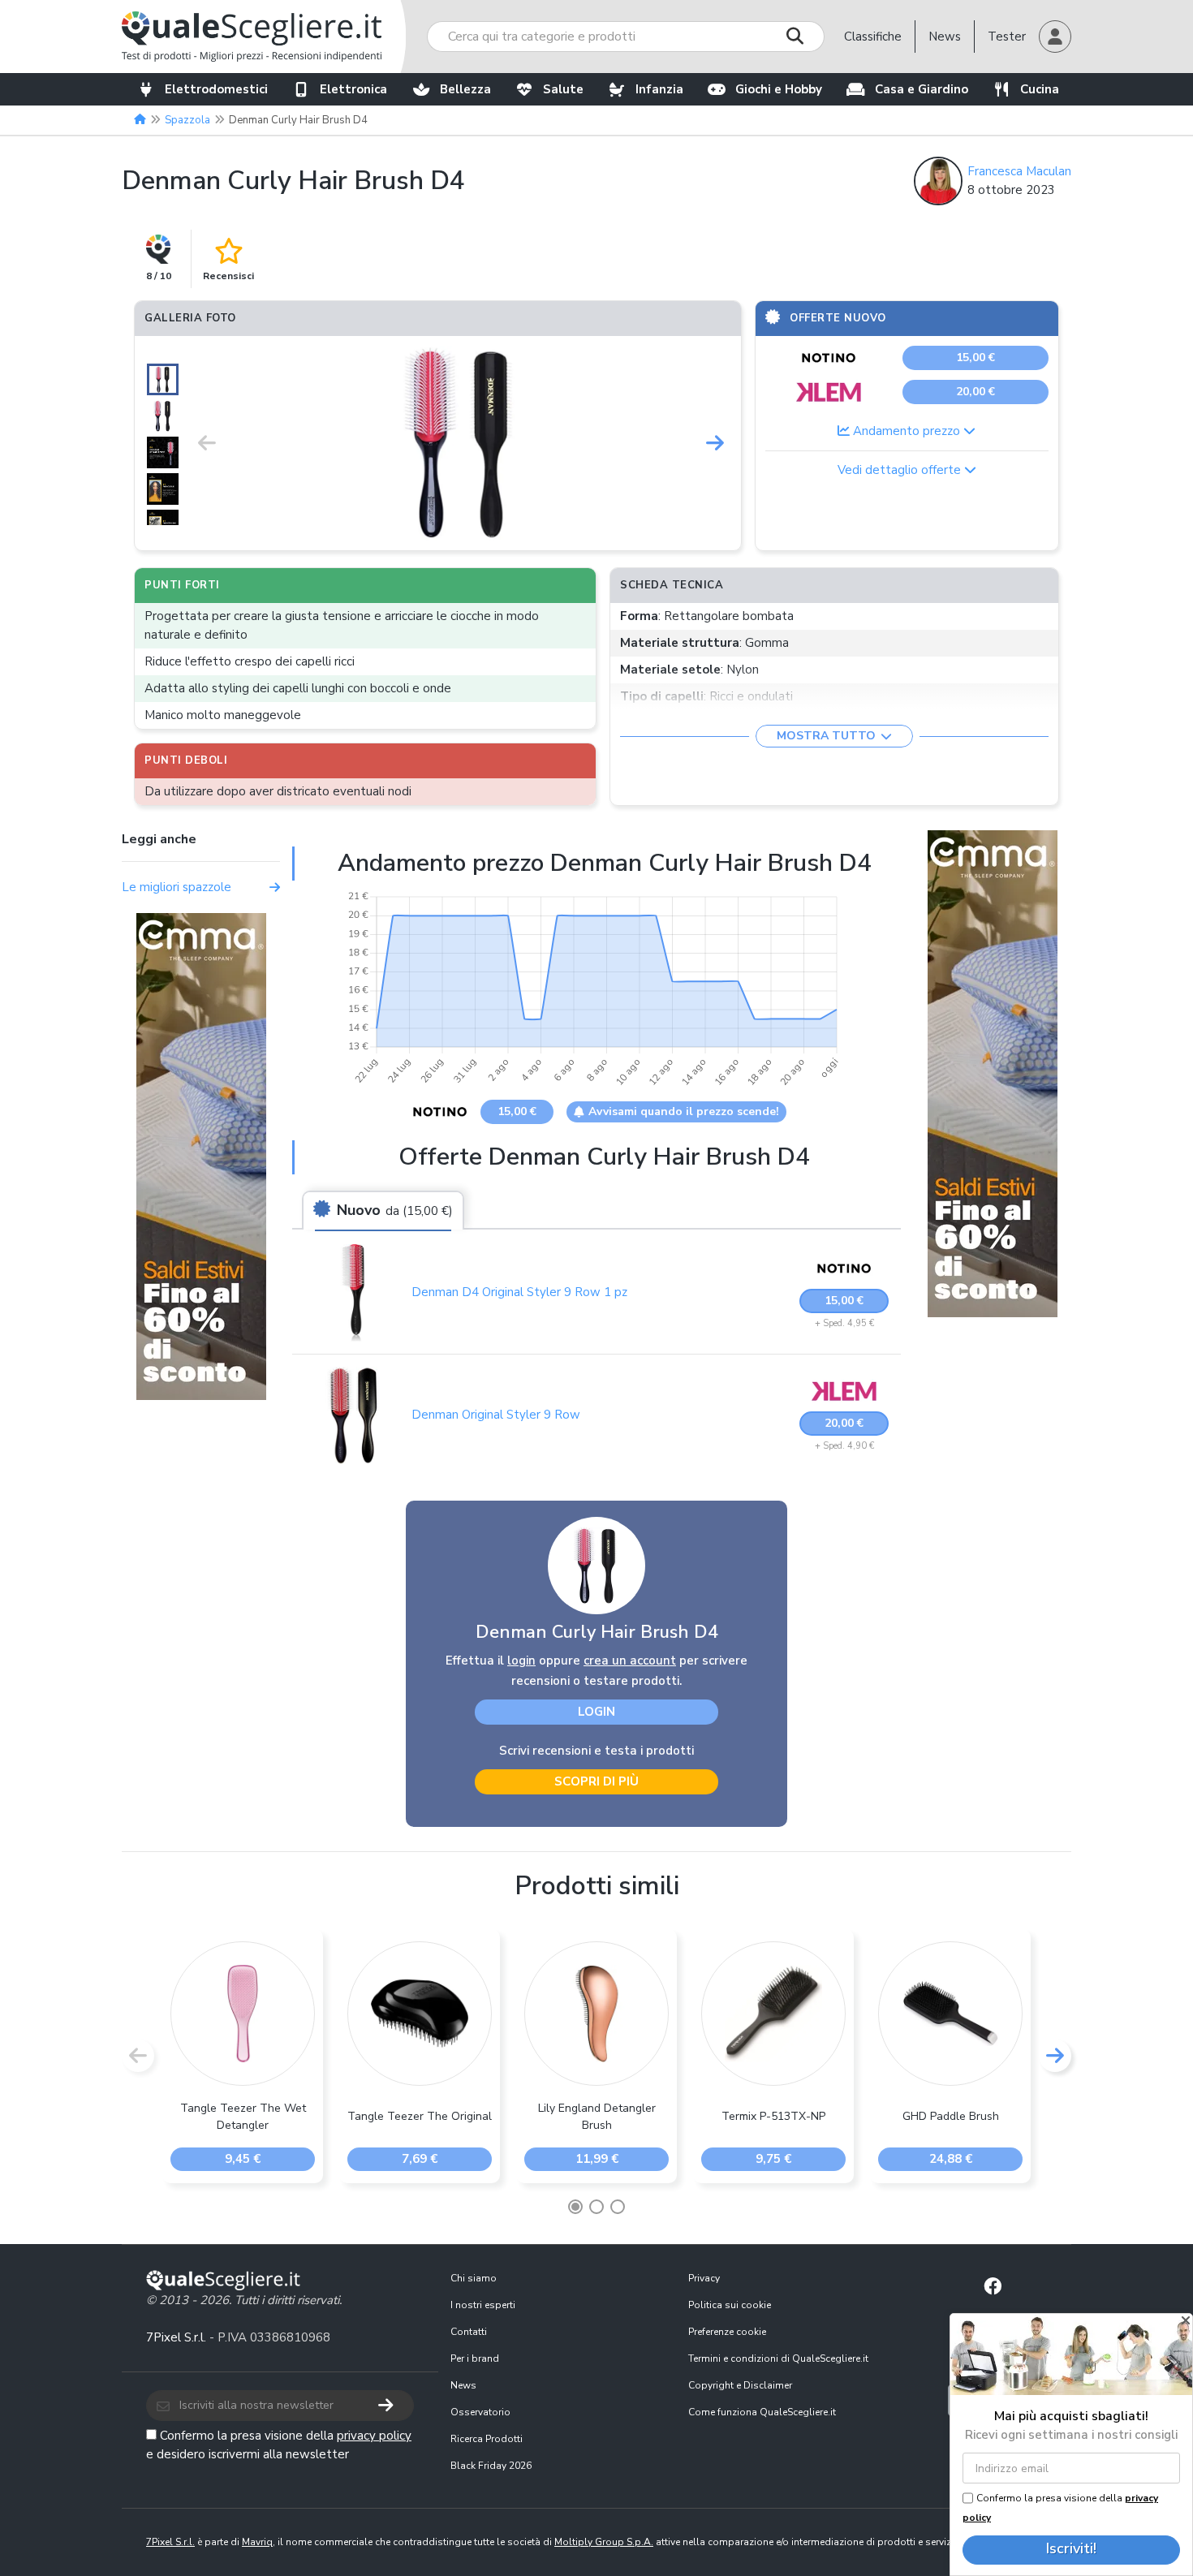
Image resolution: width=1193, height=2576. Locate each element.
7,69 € (420, 2159)
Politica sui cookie (730, 2305)
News (945, 37)
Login (596, 1712)
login (521, 1661)
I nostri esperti (483, 2305)
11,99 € (597, 2159)
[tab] (383, 1211)
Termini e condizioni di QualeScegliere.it (778, 2358)
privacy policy (374, 2436)
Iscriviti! (1071, 2548)
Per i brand (475, 2358)
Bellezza (465, 89)
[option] (461, 443)
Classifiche (873, 37)
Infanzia (659, 89)
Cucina (1040, 89)
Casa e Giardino (922, 89)
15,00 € (976, 358)
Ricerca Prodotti (487, 2439)
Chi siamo (474, 2278)
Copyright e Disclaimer (740, 2385)
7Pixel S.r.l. (176, 2337)
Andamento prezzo (907, 431)
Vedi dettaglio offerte (901, 470)
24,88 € (951, 2159)
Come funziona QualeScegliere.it (762, 2412)
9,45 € (243, 2159)
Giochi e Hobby (779, 89)
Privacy (704, 2278)
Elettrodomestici (216, 89)
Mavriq (257, 2542)
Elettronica (353, 89)
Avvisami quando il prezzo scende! (684, 1111)
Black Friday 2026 (491, 2466)
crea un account (630, 1661)
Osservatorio (480, 2412)
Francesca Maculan (1019, 171)
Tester (1007, 37)
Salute (563, 89)
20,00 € (976, 392)
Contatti (469, 2332)
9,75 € (773, 2159)
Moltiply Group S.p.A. (604, 2542)
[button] (1055, 37)
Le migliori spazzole (177, 887)
